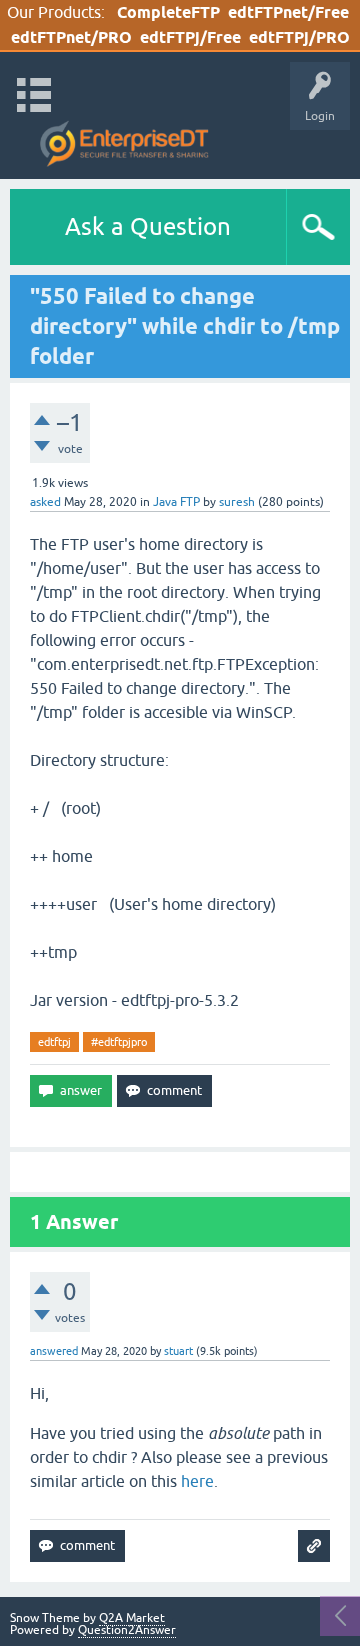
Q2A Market (132, 1618)
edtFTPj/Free (190, 37)
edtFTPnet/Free (288, 12)
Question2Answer (127, 1630)
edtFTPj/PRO (299, 37)
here (197, 1481)
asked (45, 502)
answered (54, 1351)
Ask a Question (148, 226)
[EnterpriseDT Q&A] (124, 144)
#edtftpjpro (119, 1042)
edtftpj (54, 1042)
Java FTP (176, 502)
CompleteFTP (168, 12)
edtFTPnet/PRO (71, 37)
